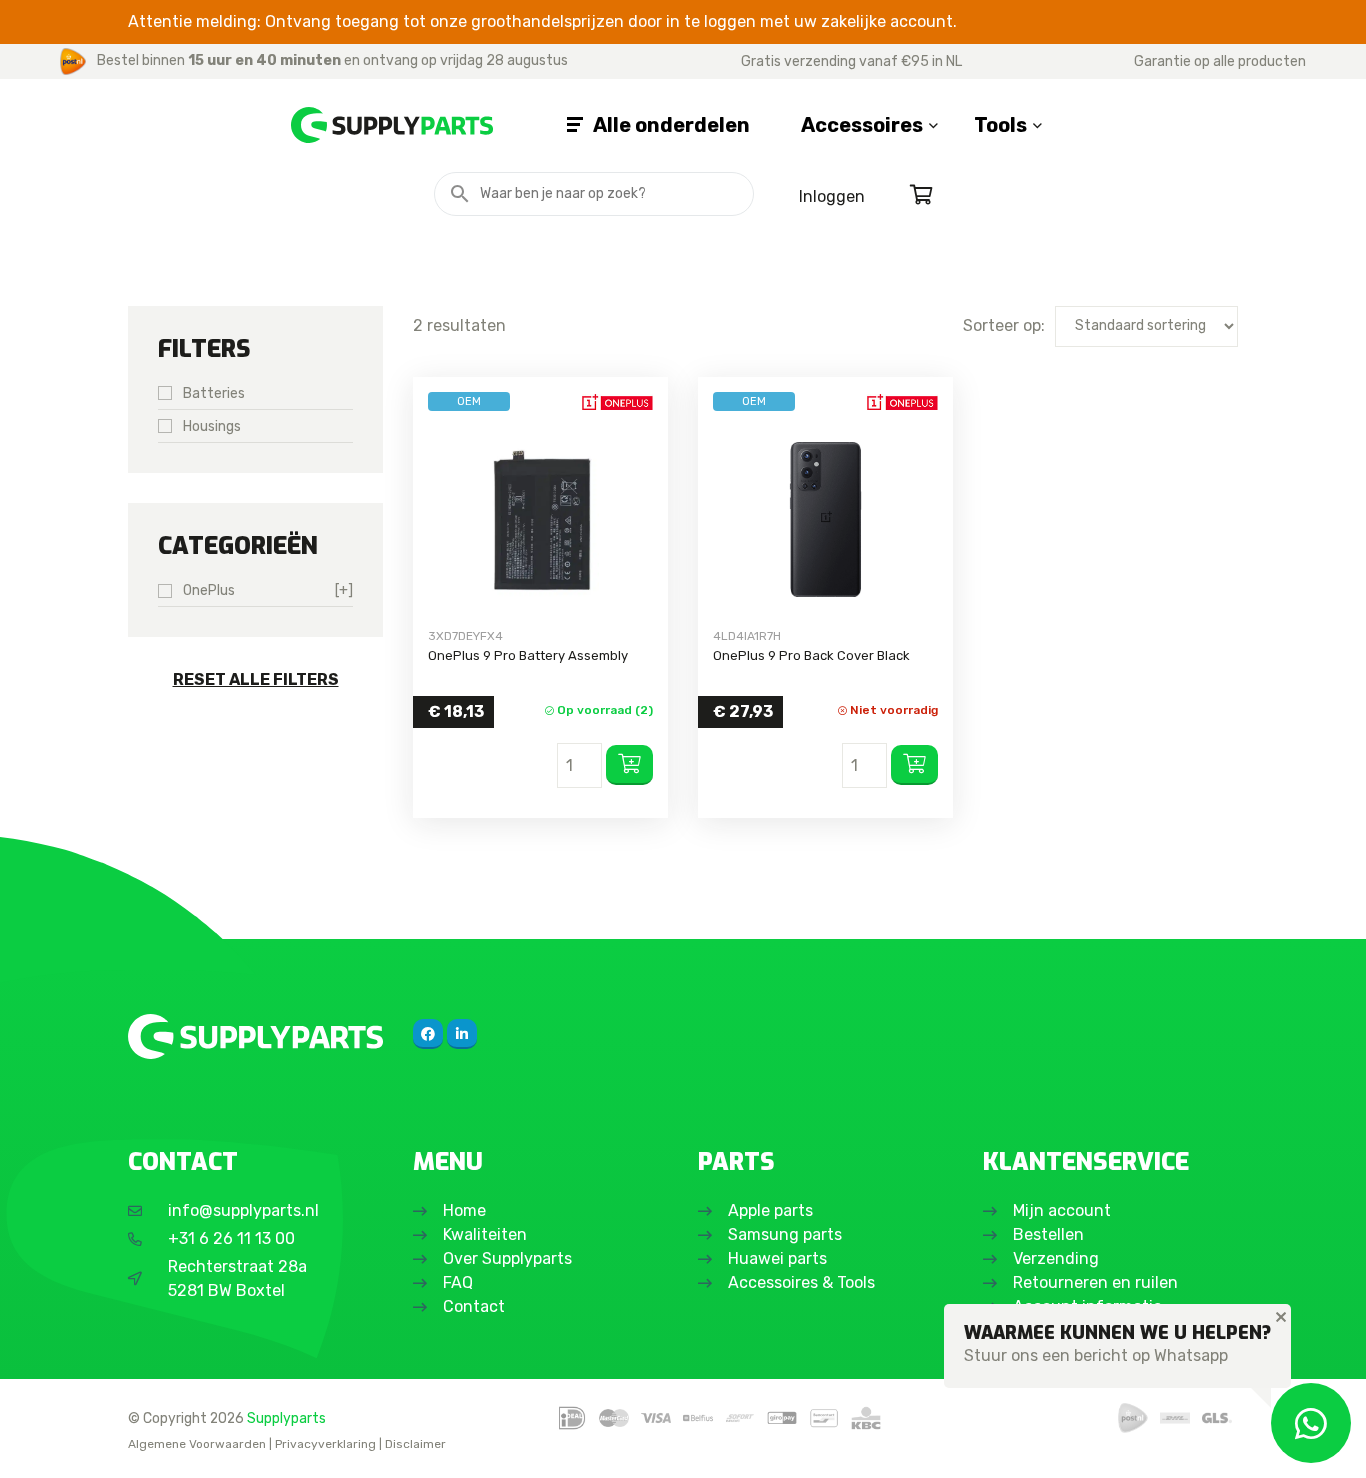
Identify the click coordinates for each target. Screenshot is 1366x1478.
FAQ (458, 1282)
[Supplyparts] (255, 1036)
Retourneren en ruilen (1095, 1282)
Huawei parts (777, 1258)
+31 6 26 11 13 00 (231, 1238)
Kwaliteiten (485, 1234)
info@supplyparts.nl (243, 1210)
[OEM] (540, 519)
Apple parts (770, 1210)
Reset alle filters (256, 679)
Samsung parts (785, 1234)
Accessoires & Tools (801, 1282)
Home (464, 1210)
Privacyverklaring (325, 1444)
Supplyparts (286, 1418)
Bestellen (1048, 1234)
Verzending (1056, 1258)
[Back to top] (37, 1441)
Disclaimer (415, 1444)
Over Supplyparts (507, 1258)
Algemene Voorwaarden (197, 1444)
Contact (474, 1306)
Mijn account (1062, 1210)
